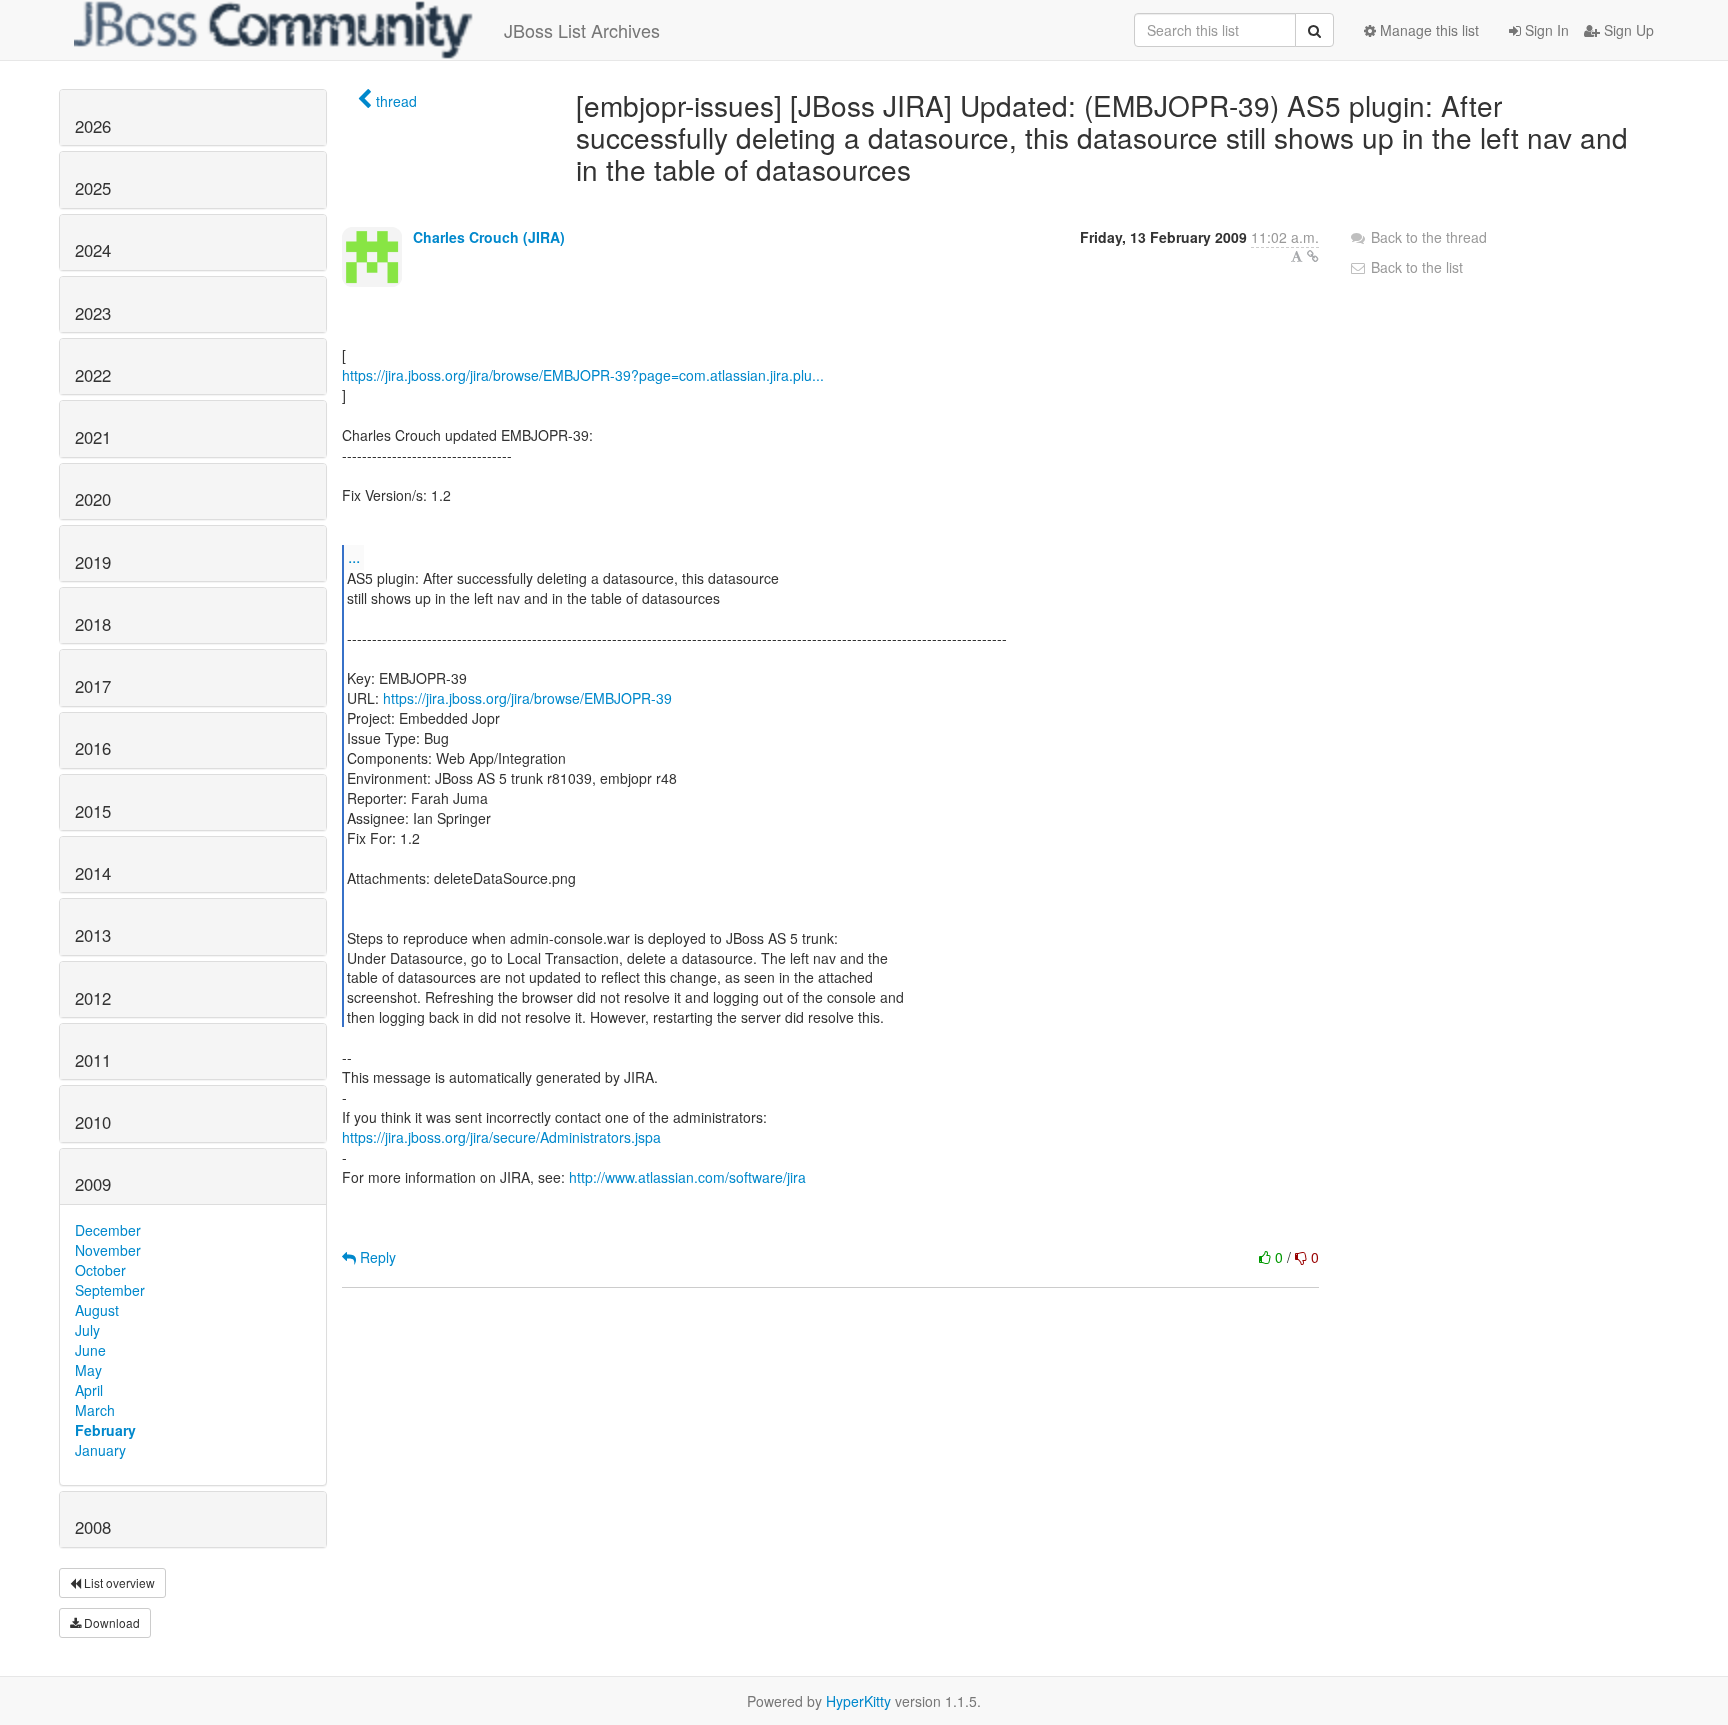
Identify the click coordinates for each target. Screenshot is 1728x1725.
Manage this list (1427, 30)
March (95, 1410)
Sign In (1545, 30)
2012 (93, 998)
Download (110, 1622)
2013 (93, 935)
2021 (93, 437)
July (87, 1330)
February (105, 1430)
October (100, 1270)
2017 (93, 686)
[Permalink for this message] (1313, 256)
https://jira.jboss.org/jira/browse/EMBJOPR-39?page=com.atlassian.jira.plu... (583, 375)
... (354, 556)
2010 (93, 1122)
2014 (93, 873)
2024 (93, 250)
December (108, 1230)
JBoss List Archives (582, 30)
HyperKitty (858, 1701)
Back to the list (1415, 267)
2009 (93, 1184)
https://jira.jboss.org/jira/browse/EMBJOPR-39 (527, 698)
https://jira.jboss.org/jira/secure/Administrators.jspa (501, 1137)
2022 (93, 375)
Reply (376, 1257)
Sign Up (1627, 30)
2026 (93, 126)
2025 (93, 188)
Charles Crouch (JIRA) (489, 237)
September (110, 1290)
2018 (93, 624)
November (108, 1250)
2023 (93, 313)
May (88, 1370)
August (97, 1310)
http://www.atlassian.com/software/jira (687, 1177)
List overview (118, 1582)
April (89, 1390)
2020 (93, 499)
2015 (93, 811)
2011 (93, 1060)
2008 (93, 1527)
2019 (93, 562)
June (90, 1350)
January (100, 1450)
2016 (93, 748)
